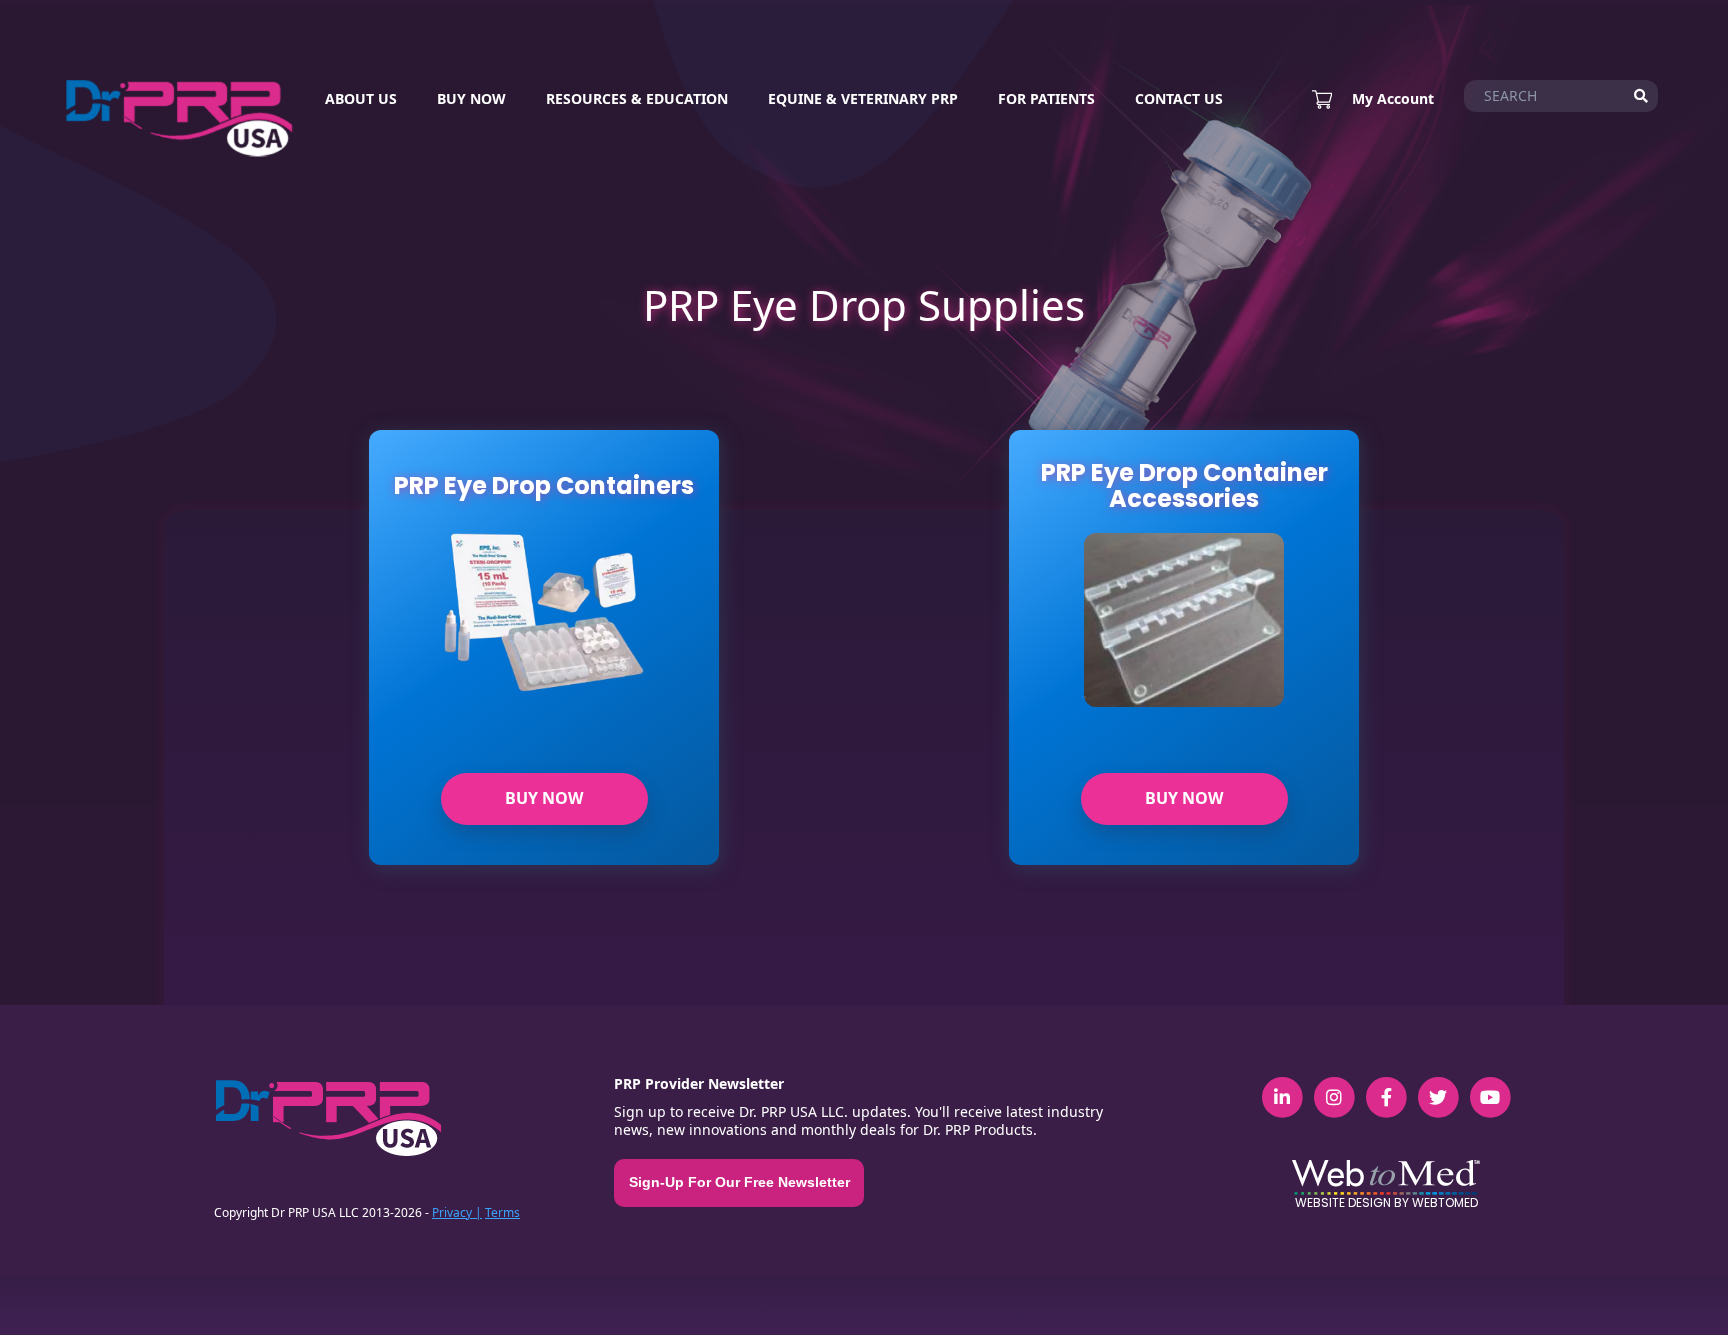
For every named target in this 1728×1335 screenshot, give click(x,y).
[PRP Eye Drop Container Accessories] (1184, 633)
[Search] (1641, 96)
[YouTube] (1490, 1086)
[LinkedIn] (1282, 1086)
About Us (361, 98)
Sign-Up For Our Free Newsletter (739, 1182)
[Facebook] (1386, 1086)
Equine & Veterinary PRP (863, 98)
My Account (1393, 99)
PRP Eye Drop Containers (544, 486)
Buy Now (471, 98)
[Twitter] (1438, 1086)
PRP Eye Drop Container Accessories (1184, 486)
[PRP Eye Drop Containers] (544, 633)
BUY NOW (544, 798)
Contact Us (1179, 98)
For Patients (1046, 98)
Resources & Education (637, 98)
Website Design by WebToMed (1386, 1202)
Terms (502, 1212)
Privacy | (457, 1212)
